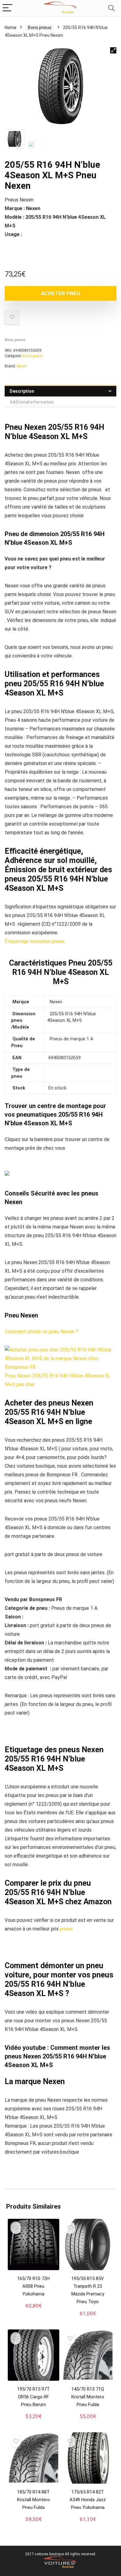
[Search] (111, 8)
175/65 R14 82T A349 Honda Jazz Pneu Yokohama (88, 2500)
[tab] (60, 391)
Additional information (32, 402)
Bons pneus (40, 27)
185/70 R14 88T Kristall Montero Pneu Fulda (34, 2500)
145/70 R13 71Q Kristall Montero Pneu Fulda (88, 2397)
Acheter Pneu (60, 293)
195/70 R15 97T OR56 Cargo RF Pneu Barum (33, 2397)
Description (22, 391)
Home (11, 27)
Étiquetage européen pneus (35, 941)
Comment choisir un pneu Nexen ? (41, 1332)
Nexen (22, 366)
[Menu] (7, 8)
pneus (66, 1929)
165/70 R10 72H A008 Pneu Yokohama (33, 2286)
